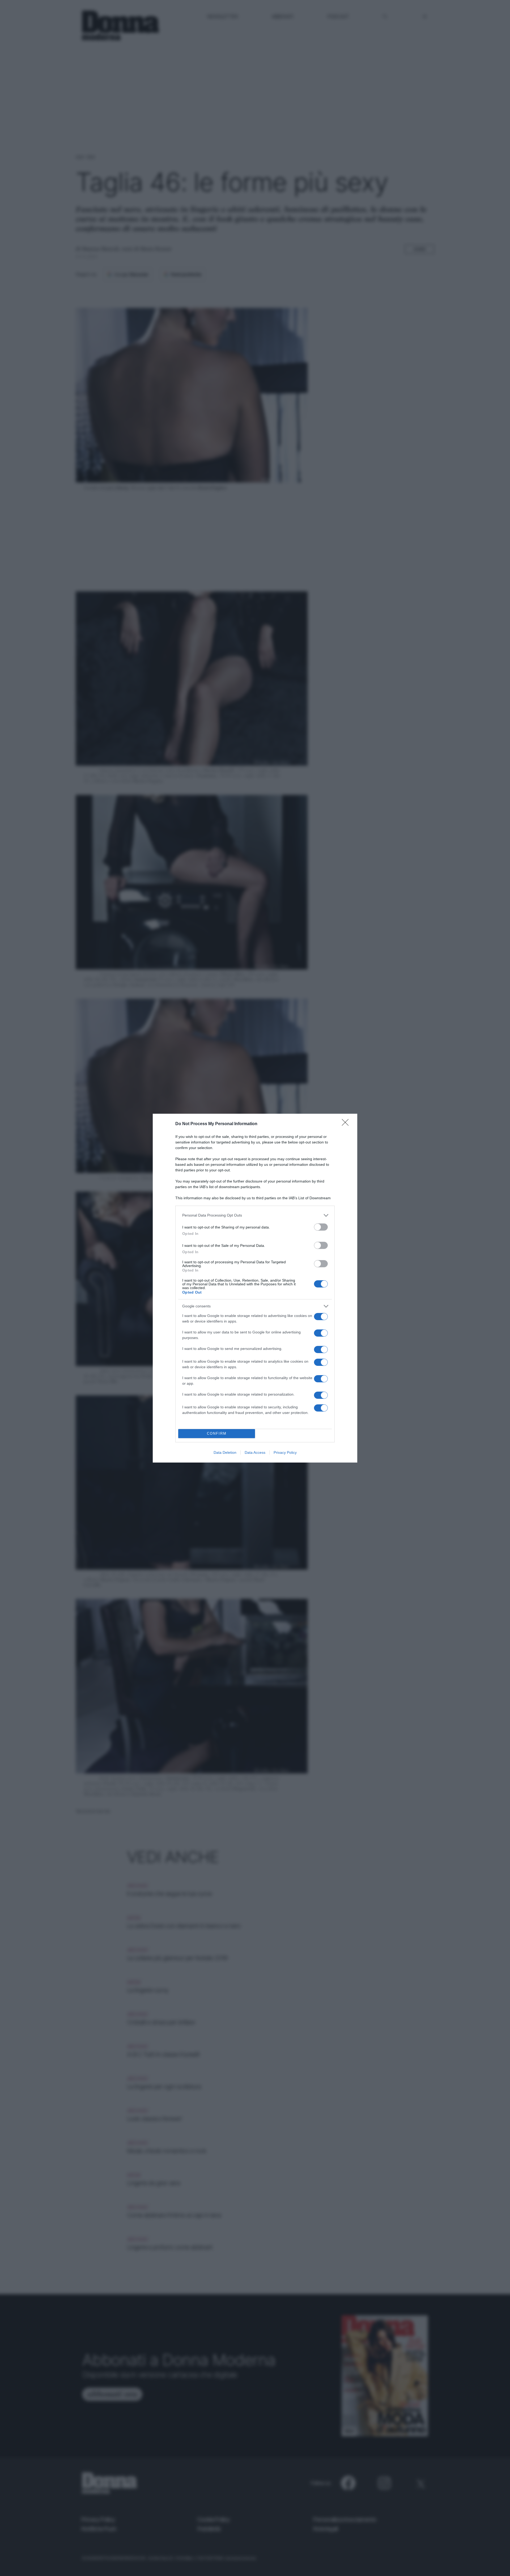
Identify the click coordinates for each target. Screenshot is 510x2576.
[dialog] (255, 1288)
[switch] (321, 1227)
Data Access (255, 1452)
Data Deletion (225, 1452)
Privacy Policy (285, 1452)
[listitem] (255, 1215)
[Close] (347, 1124)
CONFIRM (217, 1433)
